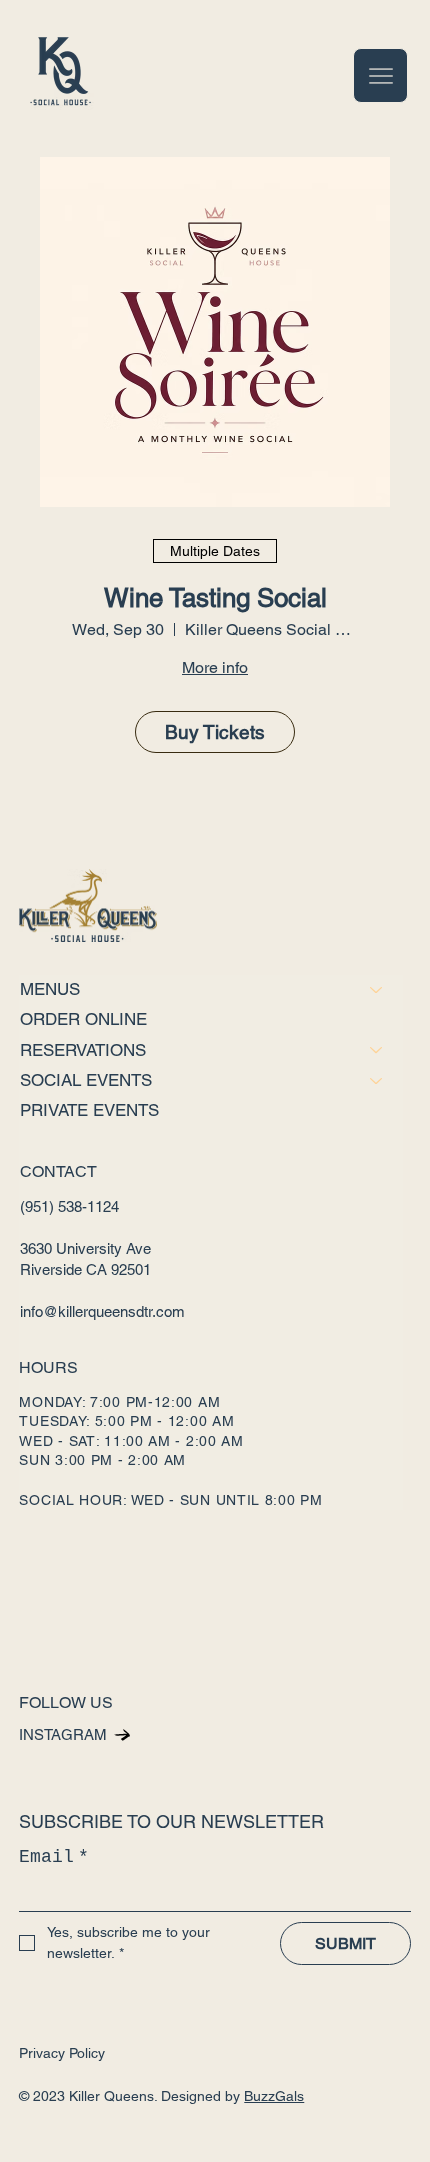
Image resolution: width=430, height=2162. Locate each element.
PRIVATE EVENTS (89, 1110)
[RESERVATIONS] (377, 1050)
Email (54, 1857)
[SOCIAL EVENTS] (377, 1080)
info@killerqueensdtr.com (102, 1311)
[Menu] (380, 75)
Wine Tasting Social (215, 598)
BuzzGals (274, 2096)
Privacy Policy (62, 2053)
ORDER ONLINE (83, 1019)
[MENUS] (377, 989)
